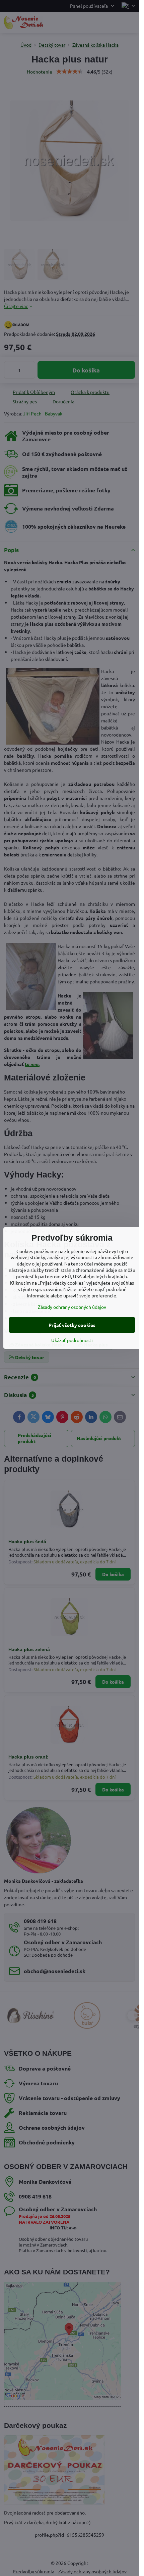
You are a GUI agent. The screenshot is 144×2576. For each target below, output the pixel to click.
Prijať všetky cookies (72, 1325)
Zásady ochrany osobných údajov (72, 1307)
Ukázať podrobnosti (72, 1340)
